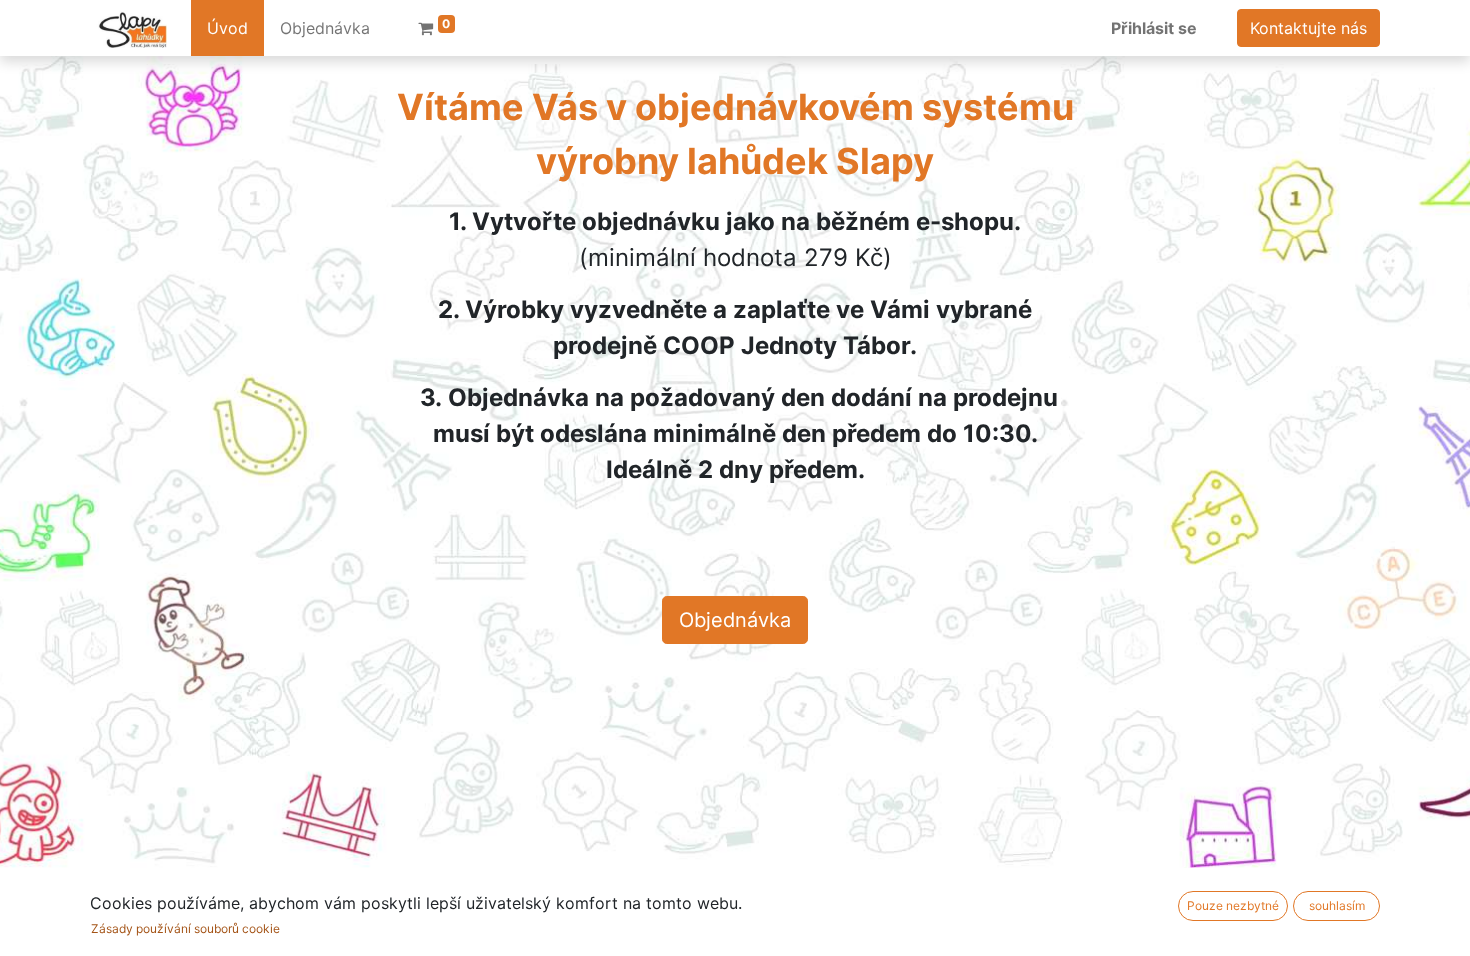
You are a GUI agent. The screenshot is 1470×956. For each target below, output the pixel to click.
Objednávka (735, 620)
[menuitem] (227, 28)
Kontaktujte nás (1308, 28)
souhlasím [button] (1337, 905)
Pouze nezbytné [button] (1233, 905)
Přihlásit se (1154, 28)
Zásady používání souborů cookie (185, 928)
